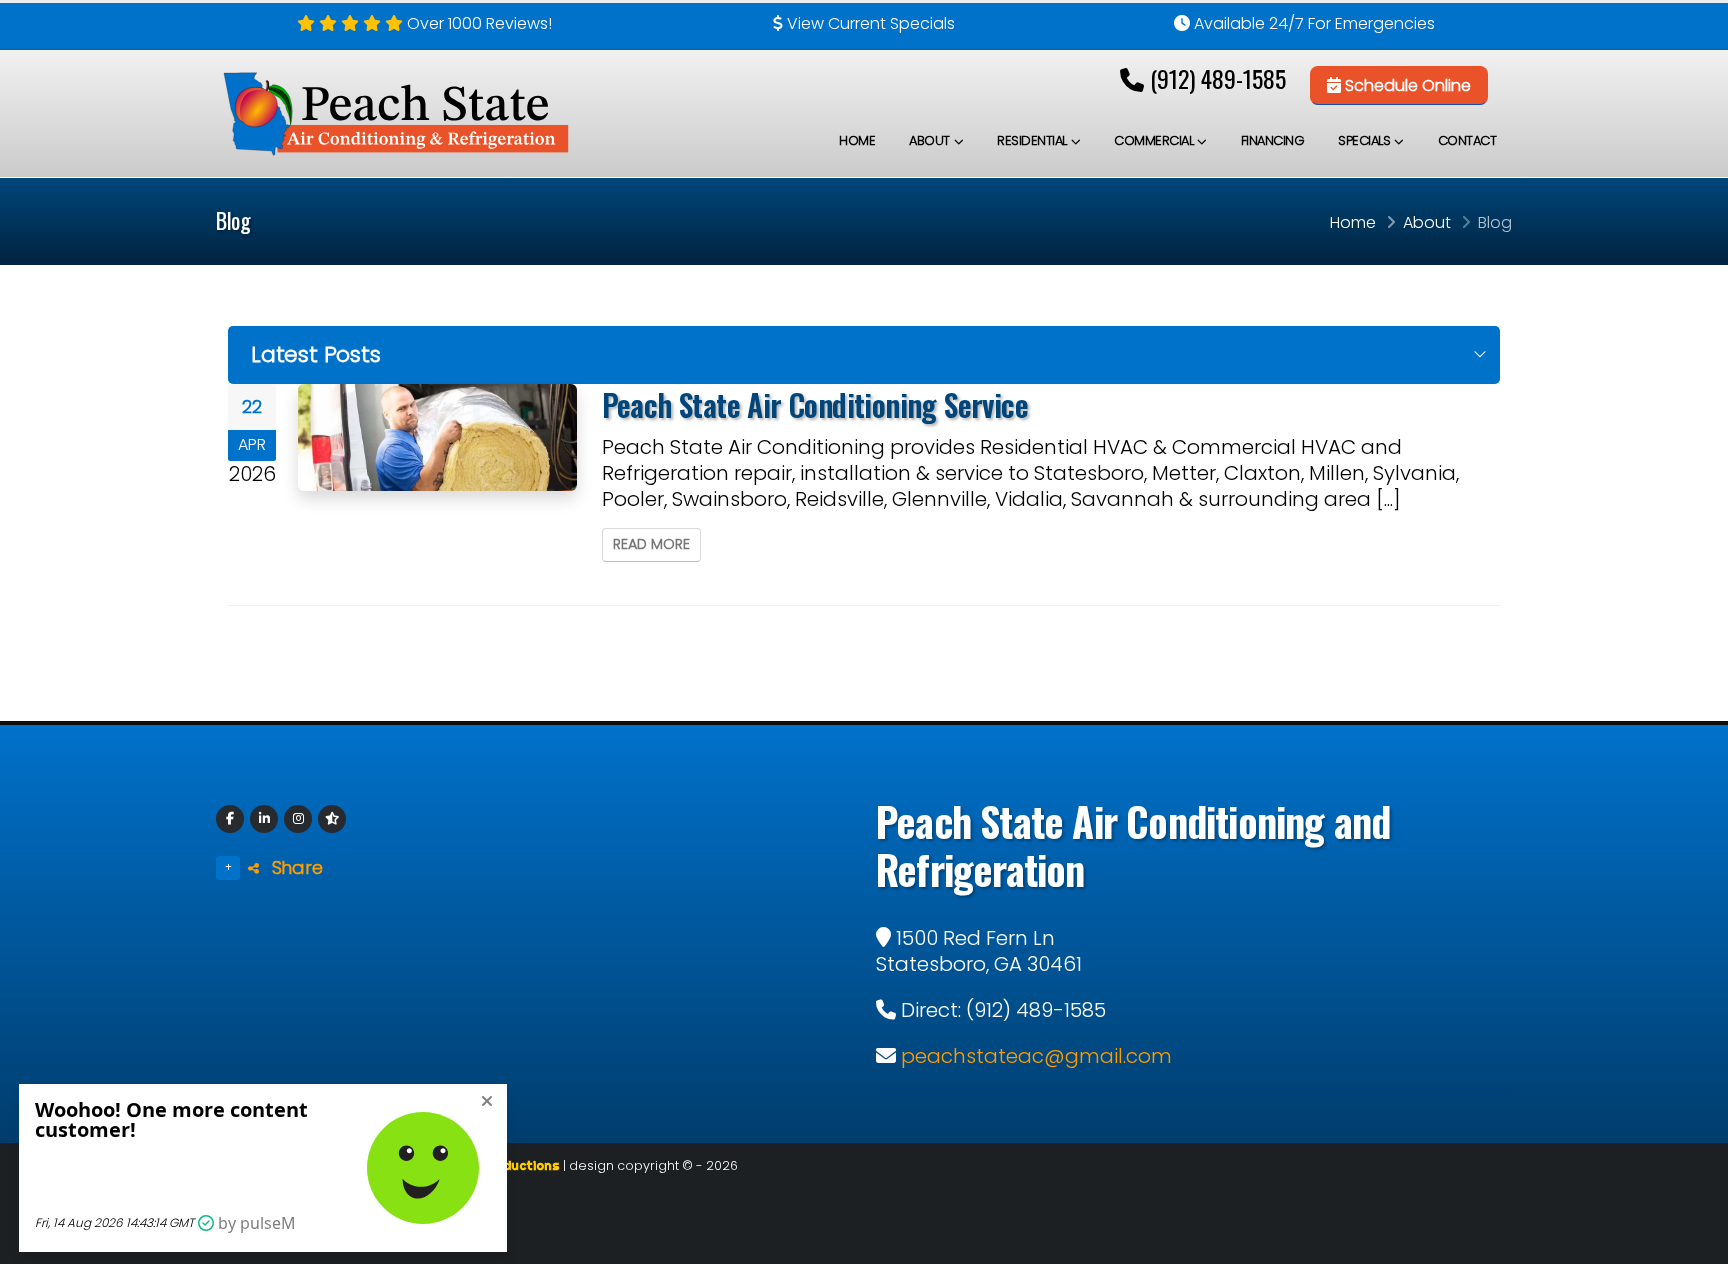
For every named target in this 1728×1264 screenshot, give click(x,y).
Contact (1467, 140)
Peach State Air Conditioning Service (815, 404)
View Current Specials (871, 23)
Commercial (1153, 140)
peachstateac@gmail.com (1036, 1056)
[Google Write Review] (332, 819)
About (929, 140)
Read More (651, 544)
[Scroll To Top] (1693, 1241)
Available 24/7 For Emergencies (1314, 23)
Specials (1364, 140)
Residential (1032, 140)
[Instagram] (298, 819)
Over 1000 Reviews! (479, 23)
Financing (1273, 140)
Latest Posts (316, 354)
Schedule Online (1406, 85)
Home (857, 140)
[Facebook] (230, 819)
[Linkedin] (264, 819)
